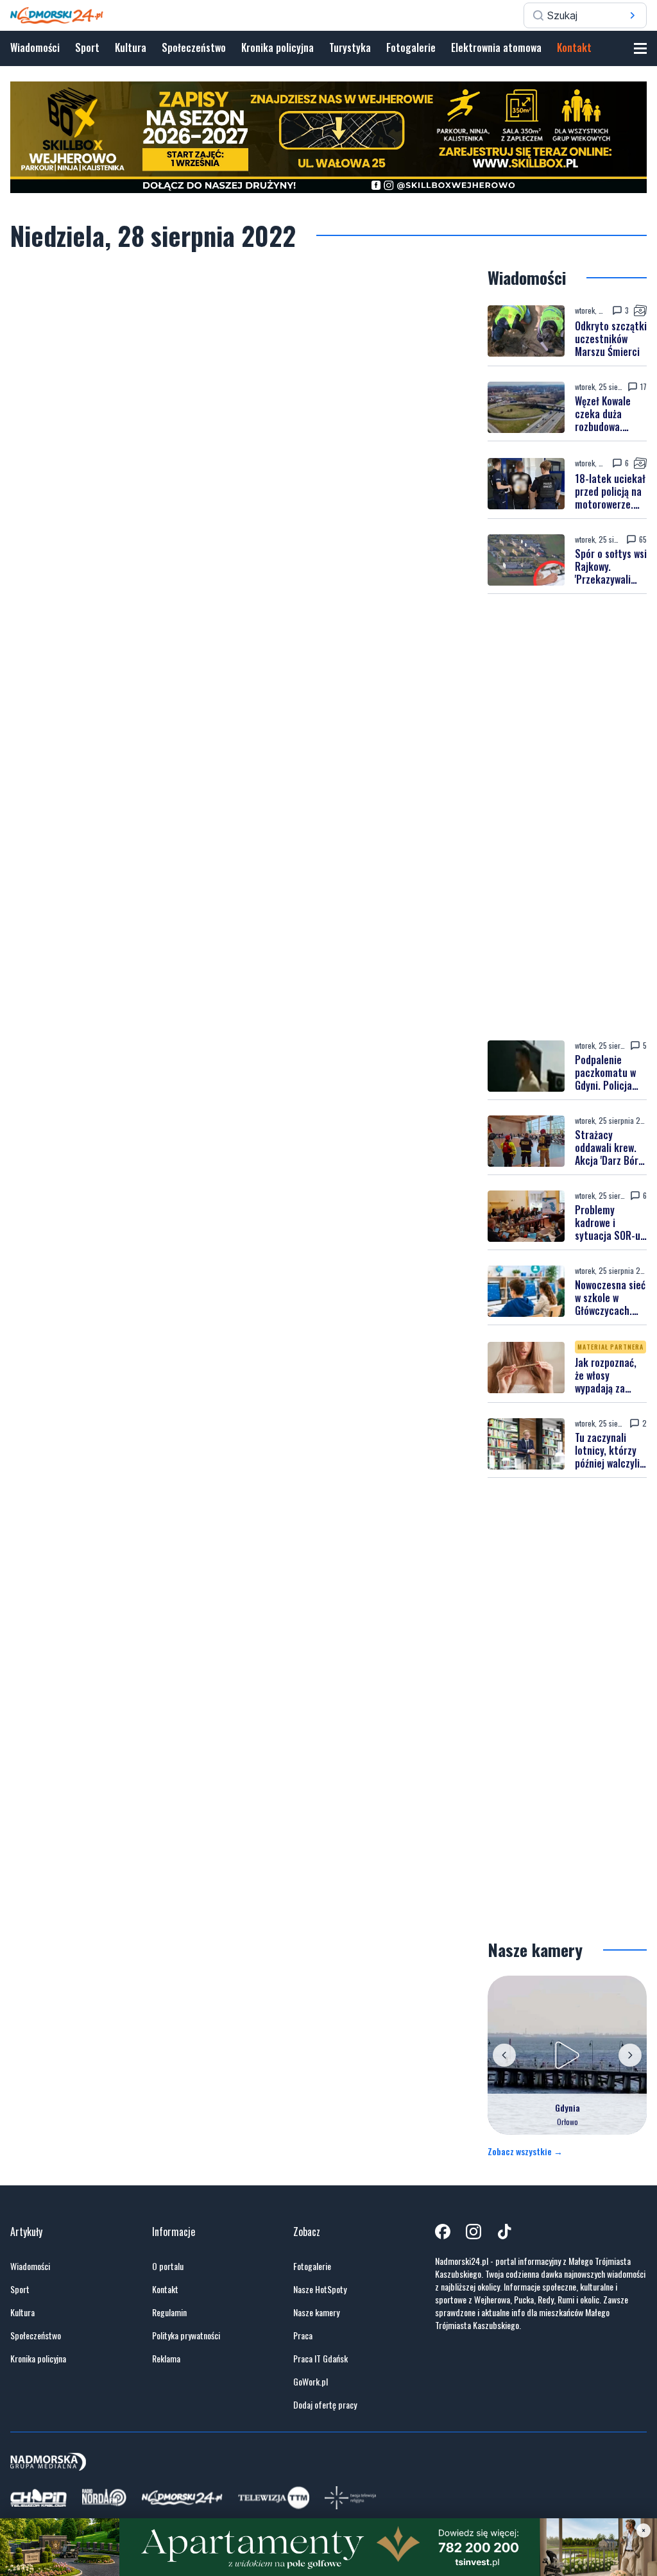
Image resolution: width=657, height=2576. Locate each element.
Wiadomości (35, 47)
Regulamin (169, 2312)
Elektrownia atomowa (496, 47)
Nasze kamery (316, 2312)
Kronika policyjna (277, 47)
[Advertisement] (567, 817)
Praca (303, 2335)
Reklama (166, 2359)
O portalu (168, 2266)
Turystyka (350, 47)
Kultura (131, 47)
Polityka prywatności (186, 2335)
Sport (87, 47)
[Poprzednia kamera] (504, 2055)
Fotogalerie (411, 47)
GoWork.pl (311, 2382)
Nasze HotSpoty (320, 2289)
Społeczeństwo (194, 47)
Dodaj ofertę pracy (325, 2405)
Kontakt (574, 47)
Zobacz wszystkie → (525, 2151)
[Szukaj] (633, 15)
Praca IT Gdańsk (320, 2359)
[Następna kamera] (630, 2055)
